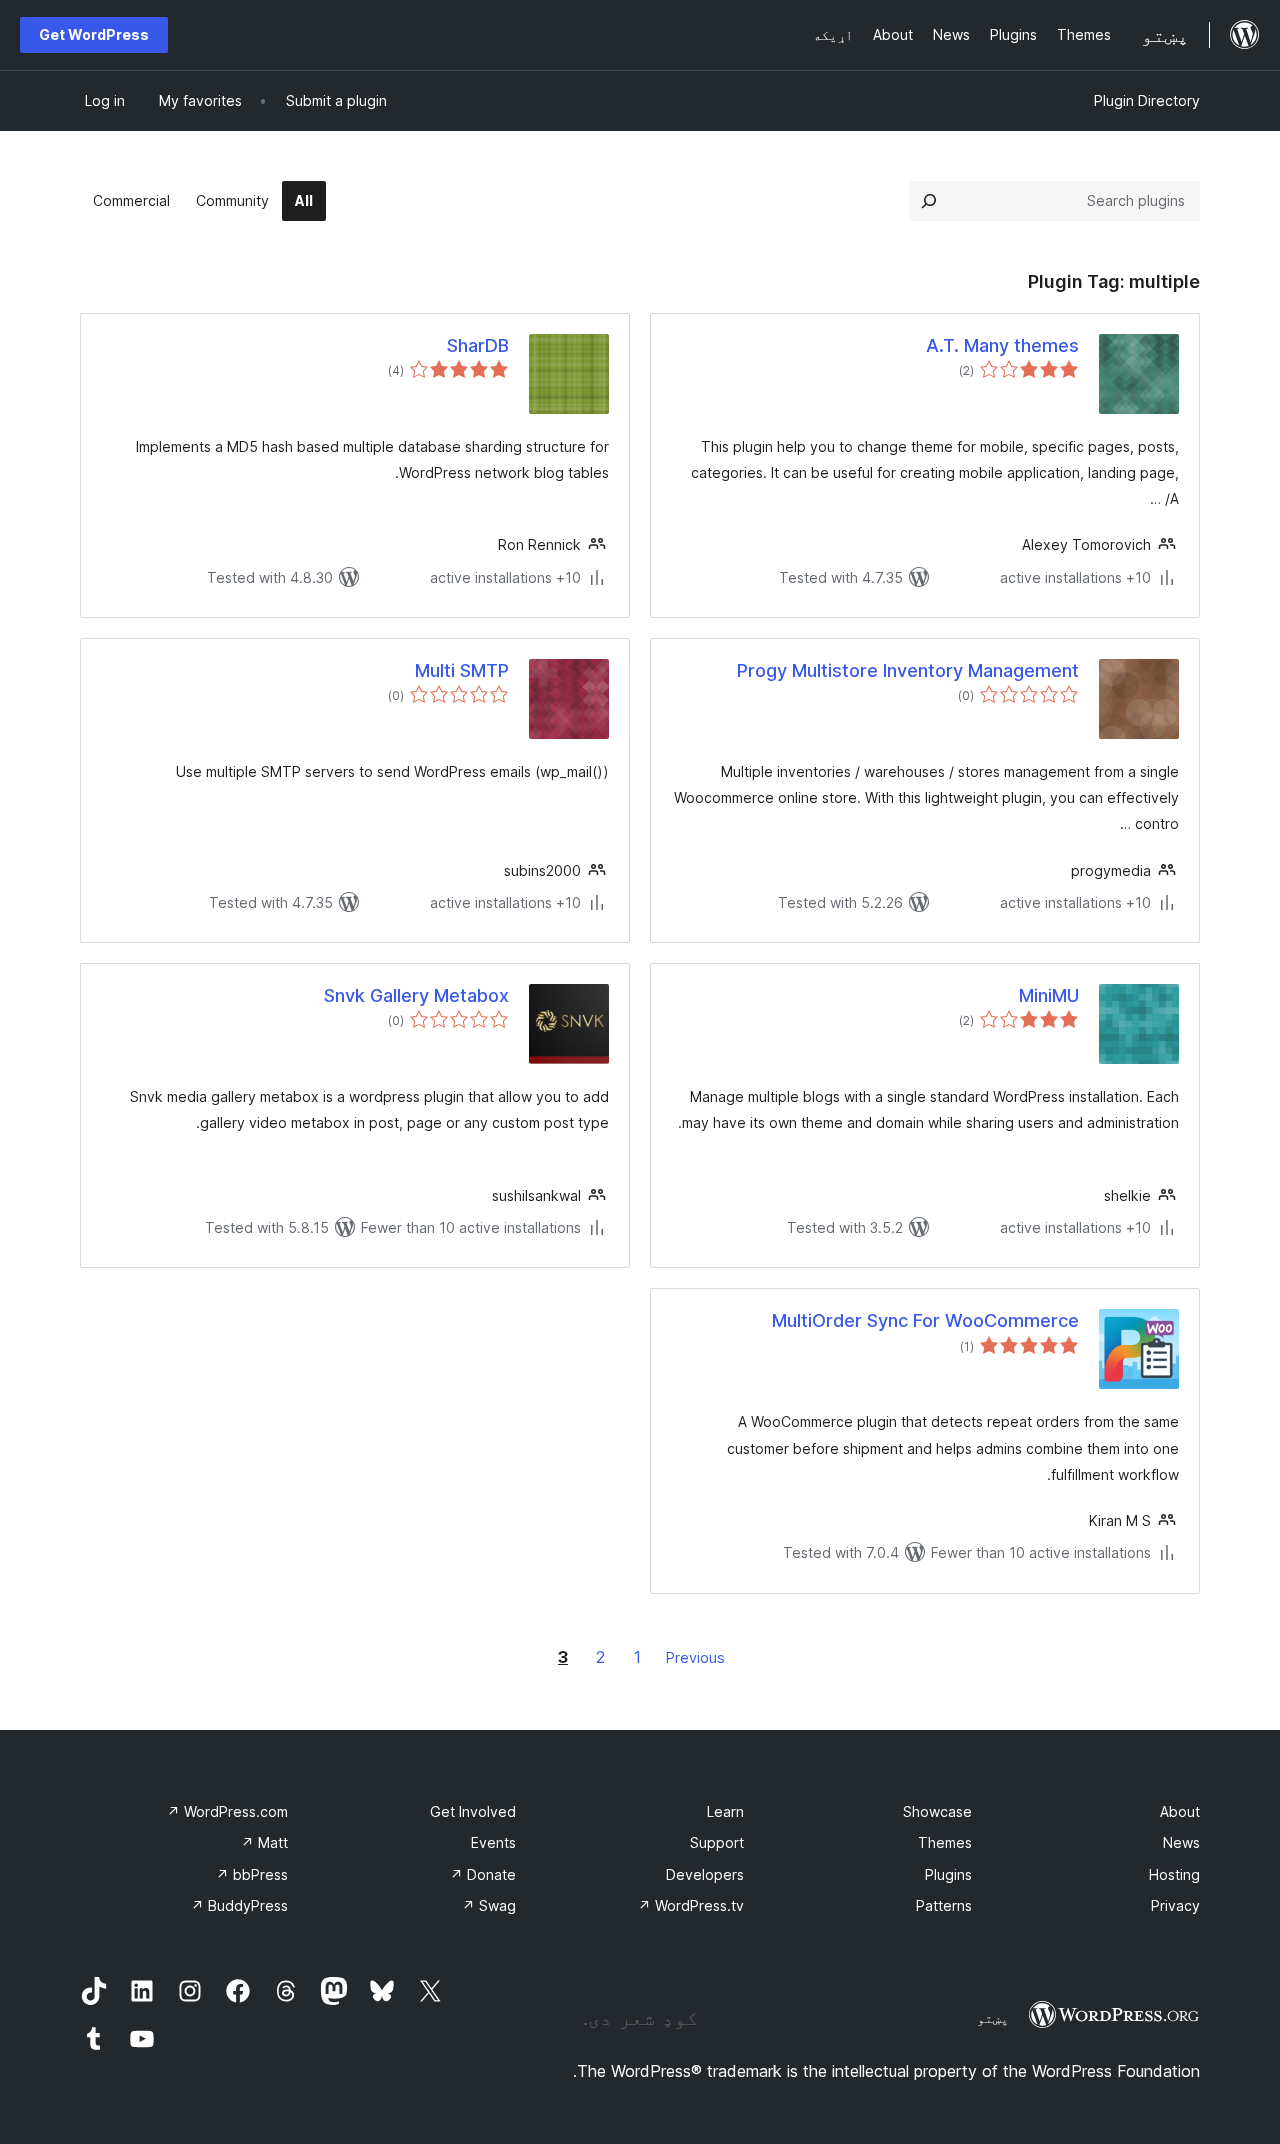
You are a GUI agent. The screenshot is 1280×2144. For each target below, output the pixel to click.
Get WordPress (94, 34)
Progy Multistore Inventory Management (908, 670)
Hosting (1174, 1874)
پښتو (993, 2018)
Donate (483, 1874)
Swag (489, 1905)
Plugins (948, 1874)
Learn (725, 1811)
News (1181, 1842)
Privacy (1175, 1905)
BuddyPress (239, 1905)
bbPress (252, 1874)
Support (717, 1842)
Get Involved (473, 1811)
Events (493, 1842)
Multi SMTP (462, 670)
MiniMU (1049, 995)
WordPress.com (227, 1811)
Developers (705, 1874)
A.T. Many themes (1002, 345)
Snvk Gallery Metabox (416, 995)
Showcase (937, 1811)
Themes (945, 1842)
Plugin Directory (1147, 100)
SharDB (478, 345)
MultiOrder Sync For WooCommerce (925, 1320)
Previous (695, 1657)
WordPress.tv (691, 1905)
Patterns (944, 1905)
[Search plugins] (929, 201)
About (1180, 1811)
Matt (264, 1842)
